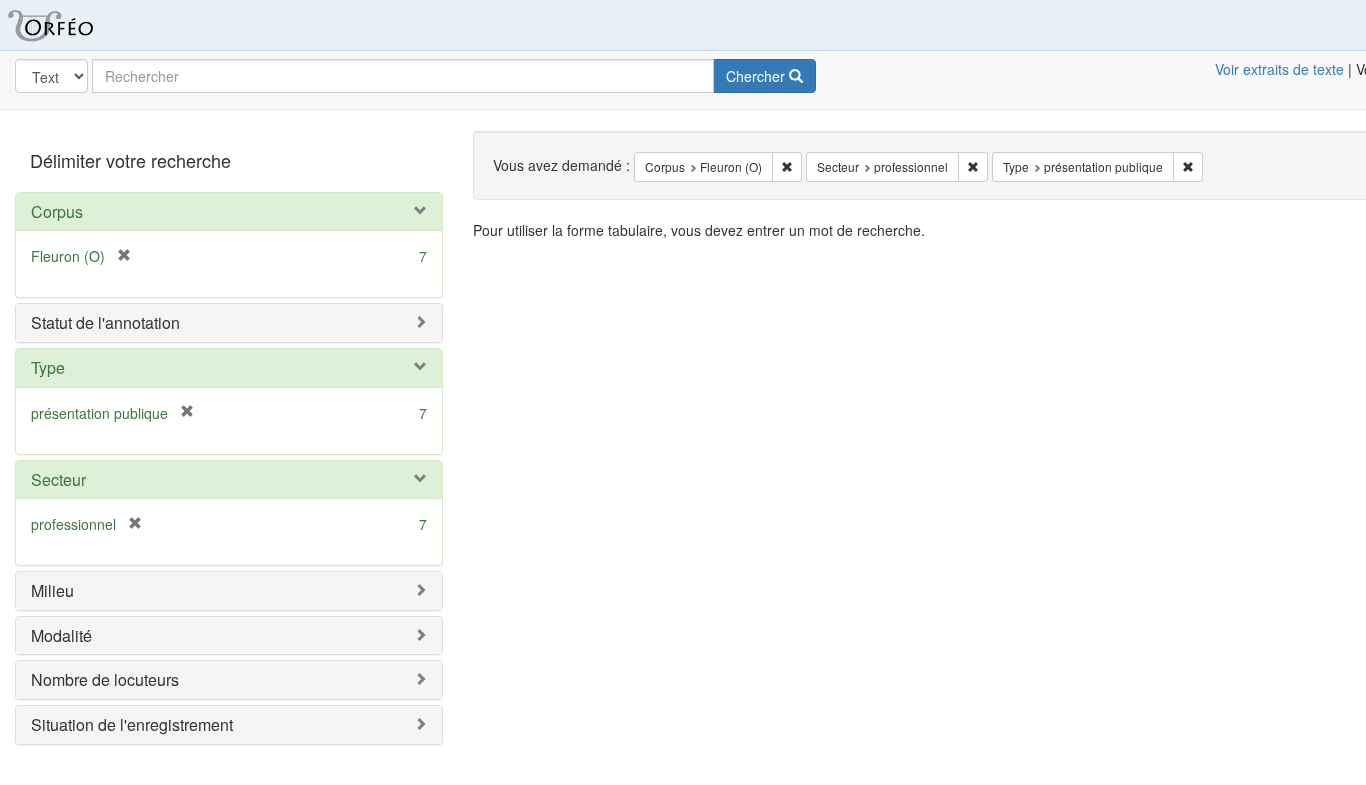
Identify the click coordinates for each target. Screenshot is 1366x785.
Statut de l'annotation (105, 322)
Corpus (57, 211)
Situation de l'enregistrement (132, 724)
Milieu (52, 590)
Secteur (58, 479)
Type (48, 367)
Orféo (75, 25)
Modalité (61, 635)
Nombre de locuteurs (105, 679)
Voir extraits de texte (1279, 69)
